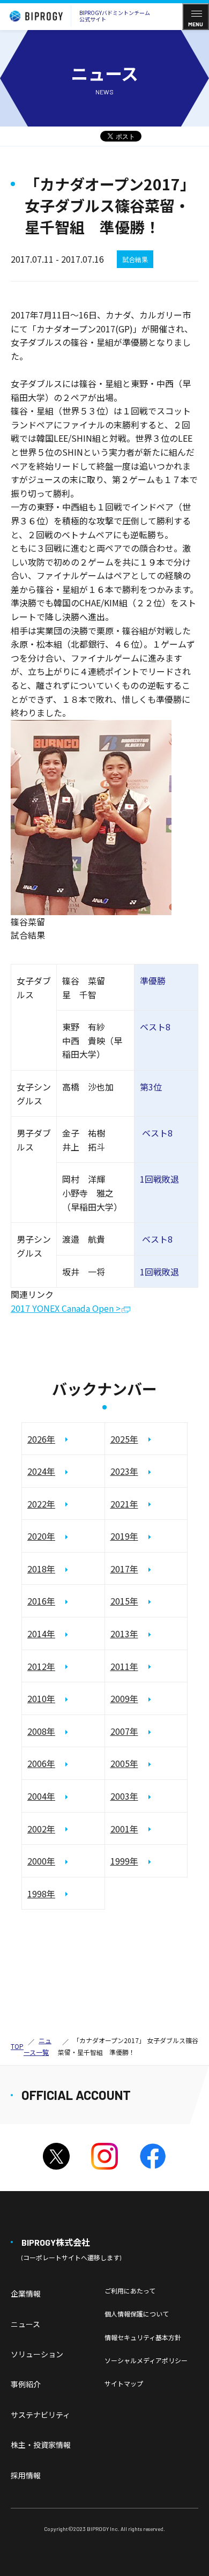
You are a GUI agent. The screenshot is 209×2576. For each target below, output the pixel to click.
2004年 (41, 1796)
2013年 (124, 1634)
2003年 (124, 1796)
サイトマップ (124, 2383)
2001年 (124, 1829)
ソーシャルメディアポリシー (146, 2360)
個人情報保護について (137, 2314)
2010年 (41, 1698)
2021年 (124, 1504)
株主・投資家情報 (41, 2445)
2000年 (41, 1861)
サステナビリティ (40, 2415)
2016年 (41, 1601)
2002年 (41, 1829)
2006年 (41, 1763)
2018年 (41, 1569)
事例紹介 (26, 2384)
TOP (17, 2046)
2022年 (41, 1504)
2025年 (124, 1439)
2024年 (41, 1471)
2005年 (124, 1763)
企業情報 (26, 2293)
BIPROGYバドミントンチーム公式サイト (115, 16)
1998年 (41, 1894)
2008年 (41, 1731)
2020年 (41, 1536)
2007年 (124, 1731)
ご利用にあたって (130, 2291)
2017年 (124, 1569)
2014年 (41, 1634)
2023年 (124, 1471)
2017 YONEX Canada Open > (66, 1309)
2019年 (124, 1536)
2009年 (124, 1698)
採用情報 (26, 2475)
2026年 (41, 1439)
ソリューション (37, 2354)
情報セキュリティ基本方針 (143, 2337)
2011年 (124, 1666)
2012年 (41, 1666)
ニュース (25, 2324)
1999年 (124, 1861)
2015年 (124, 1601)
